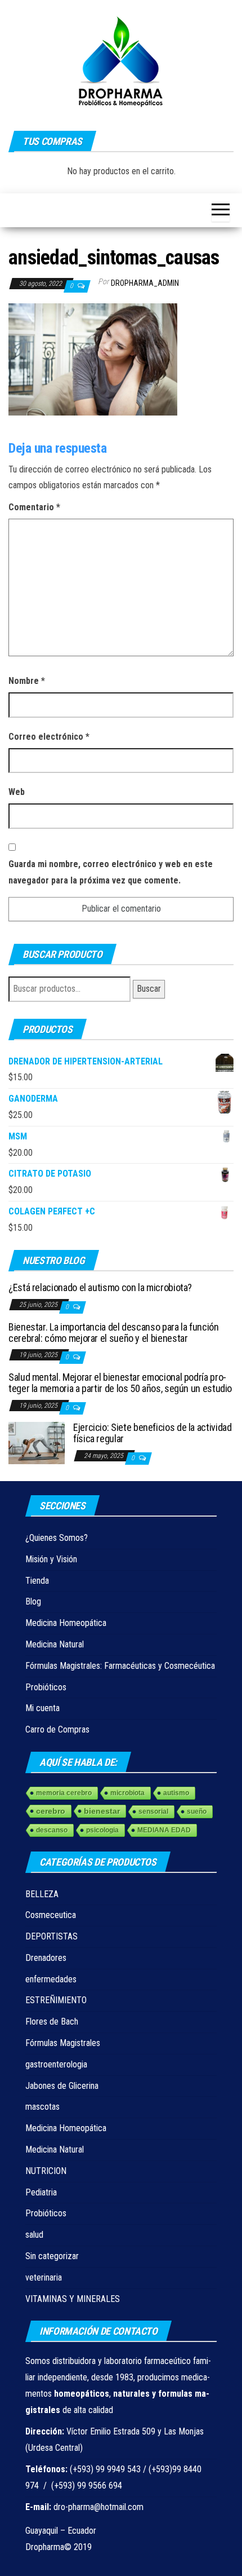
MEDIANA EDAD (164, 1830)
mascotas (42, 2107)
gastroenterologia (56, 2064)
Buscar (149, 989)
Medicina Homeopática (66, 1623)
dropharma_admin (145, 283)
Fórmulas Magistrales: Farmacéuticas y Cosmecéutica (120, 1666)
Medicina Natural (55, 1644)
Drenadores (46, 1958)
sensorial (153, 1811)
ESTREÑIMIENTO (56, 2000)
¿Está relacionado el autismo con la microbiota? (100, 1287)
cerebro (51, 1811)
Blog (33, 1601)
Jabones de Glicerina (62, 2086)
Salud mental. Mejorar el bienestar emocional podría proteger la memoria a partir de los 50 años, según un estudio (120, 1383)
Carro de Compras (57, 1729)
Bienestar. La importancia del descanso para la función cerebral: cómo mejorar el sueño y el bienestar (114, 1333)
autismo (176, 1793)
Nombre (27, 681)
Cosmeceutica (51, 1915)
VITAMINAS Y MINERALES (73, 2299)
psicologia (102, 1830)
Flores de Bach (52, 2022)
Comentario (34, 507)
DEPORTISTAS (51, 1936)
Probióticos (46, 1687)
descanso (52, 1830)
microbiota (127, 1793)
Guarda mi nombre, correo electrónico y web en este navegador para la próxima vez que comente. (111, 872)
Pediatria (41, 2192)
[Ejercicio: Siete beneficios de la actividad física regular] (37, 1442)
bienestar (102, 1811)
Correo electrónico (49, 737)
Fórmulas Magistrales (63, 2043)
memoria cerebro (64, 1793)
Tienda (37, 1581)
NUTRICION (46, 2171)
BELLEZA (42, 1894)
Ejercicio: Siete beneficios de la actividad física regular (153, 1433)
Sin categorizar (52, 2256)
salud (34, 2235)
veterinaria (44, 2277)
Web (17, 792)
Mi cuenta (42, 1708)
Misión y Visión (51, 1559)
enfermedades (51, 1979)
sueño (197, 1811)
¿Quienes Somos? (57, 1538)
